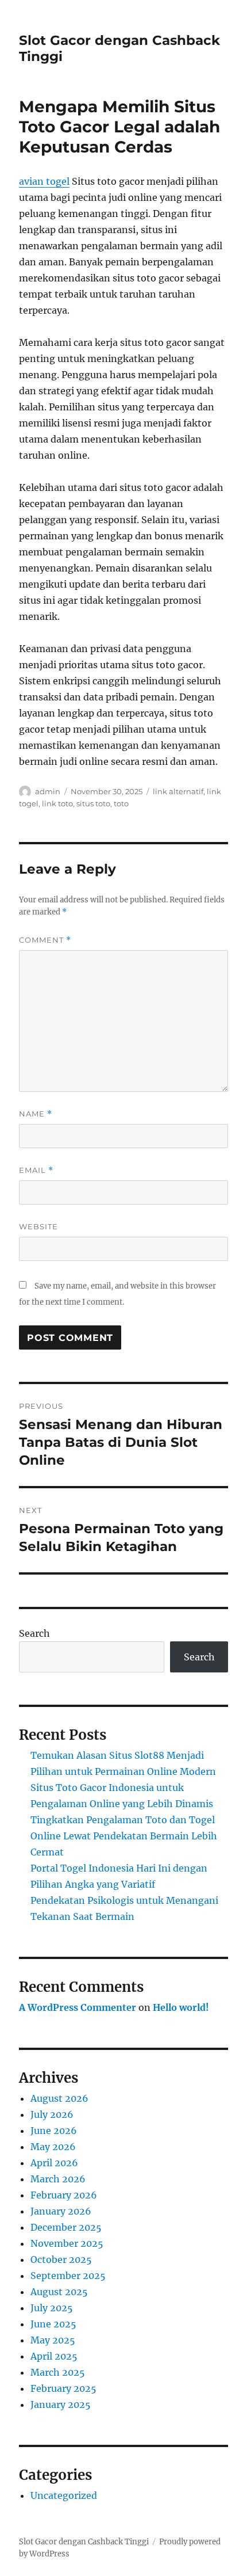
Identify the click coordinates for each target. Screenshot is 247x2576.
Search (34, 1633)
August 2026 (59, 2098)
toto (121, 803)
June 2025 (53, 2324)
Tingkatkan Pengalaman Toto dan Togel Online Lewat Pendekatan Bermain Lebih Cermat (124, 1836)
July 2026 (52, 2114)
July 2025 (52, 2308)
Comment (45, 940)
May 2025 (53, 2340)
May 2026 (53, 2147)
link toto (57, 803)
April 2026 (54, 2163)
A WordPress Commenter (78, 2007)
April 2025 (54, 2356)
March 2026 (58, 2179)
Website (38, 1226)
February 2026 (64, 2195)
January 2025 (61, 2404)
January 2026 (61, 2211)
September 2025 (68, 2276)
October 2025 (61, 2259)
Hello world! (181, 2007)
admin (48, 791)
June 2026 (54, 2131)
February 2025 (63, 2388)
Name (36, 1114)
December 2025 (66, 2227)
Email (36, 1170)
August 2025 (59, 2292)
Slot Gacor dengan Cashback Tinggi (84, 2542)
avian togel (44, 181)
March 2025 (58, 2372)
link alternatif (178, 791)
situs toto (93, 803)
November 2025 (67, 2243)
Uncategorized (64, 2495)
